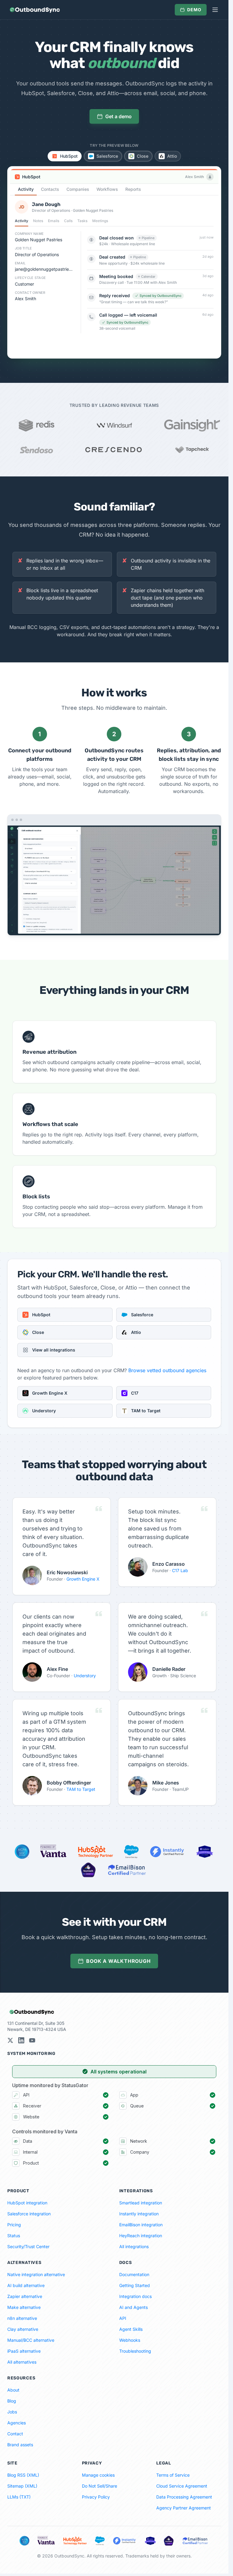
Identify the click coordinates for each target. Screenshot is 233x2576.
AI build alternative (26, 2285)
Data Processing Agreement (184, 2497)
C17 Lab (180, 1570)
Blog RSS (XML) (23, 2475)
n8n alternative (22, 2318)
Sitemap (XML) (22, 2486)
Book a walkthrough (118, 1961)
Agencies (17, 2423)
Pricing (14, 2225)
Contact (15, 2434)
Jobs (12, 2412)
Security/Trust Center (28, 2246)
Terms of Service (173, 2475)
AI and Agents (133, 2307)
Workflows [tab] (107, 189)
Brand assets (20, 2445)
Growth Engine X (83, 1579)
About (13, 2390)
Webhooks (130, 2340)
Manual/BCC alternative (31, 2340)
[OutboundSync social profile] (21, 2040)
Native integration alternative (36, 2274)
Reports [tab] (133, 189)
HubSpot (69, 156)
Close (143, 156)
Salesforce (107, 156)
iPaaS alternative (24, 2351)
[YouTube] (32, 2040)
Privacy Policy (96, 2497)
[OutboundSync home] (35, 10)
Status (14, 2236)
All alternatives (22, 2362)
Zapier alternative (25, 2296)
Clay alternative (23, 2329)
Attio (172, 156)
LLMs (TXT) (19, 2497)
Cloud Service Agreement (182, 2486)
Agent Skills (131, 2329)
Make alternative (24, 2307)
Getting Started (135, 2285)
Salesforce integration (29, 2214)
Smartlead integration (141, 2203)
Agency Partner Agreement (184, 2508)
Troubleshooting (135, 2351)
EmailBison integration (141, 2225)
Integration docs (135, 2296)
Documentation (134, 2274)
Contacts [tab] (50, 189)
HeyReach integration (141, 2236)
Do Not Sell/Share (100, 2486)
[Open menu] (215, 10)
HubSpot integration (27, 2203)
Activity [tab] (26, 189)
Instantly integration (139, 2214)
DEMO (194, 10)
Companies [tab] (78, 189)
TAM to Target (81, 1789)
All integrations (134, 2246)
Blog (12, 2401)
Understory (85, 1676)
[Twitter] (10, 2040)
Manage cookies (98, 2475)
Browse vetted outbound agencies (167, 1370)
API (123, 2318)
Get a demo (118, 116)
